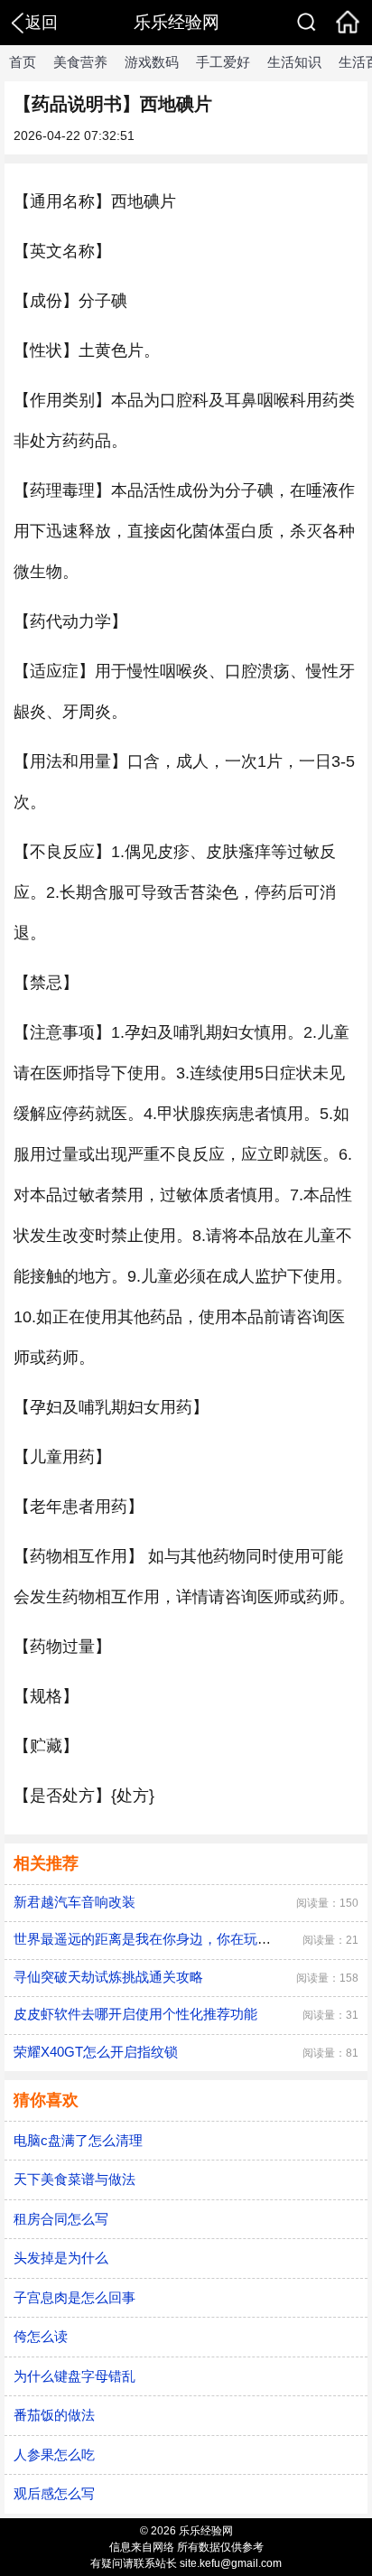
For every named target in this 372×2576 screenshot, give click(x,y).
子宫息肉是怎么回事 (74, 2297)
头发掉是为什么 (61, 2258)
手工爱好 (223, 62)
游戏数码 (152, 62)
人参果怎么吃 (54, 2455)
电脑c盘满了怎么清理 (78, 2140)
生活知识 (294, 62)
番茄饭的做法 (54, 2415)
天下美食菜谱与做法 (74, 2179)
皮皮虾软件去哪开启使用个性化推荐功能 (135, 2014)
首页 (23, 62)
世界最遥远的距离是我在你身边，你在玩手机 (149, 1939)
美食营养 (80, 62)
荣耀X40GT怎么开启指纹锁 (96, 2052)
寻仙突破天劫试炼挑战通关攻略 (108, 1977)
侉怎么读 (41, 2336)
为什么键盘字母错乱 (74, 2376)
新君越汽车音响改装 (74, 1902)
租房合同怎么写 (61, 2219)
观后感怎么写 (54, 2493)
